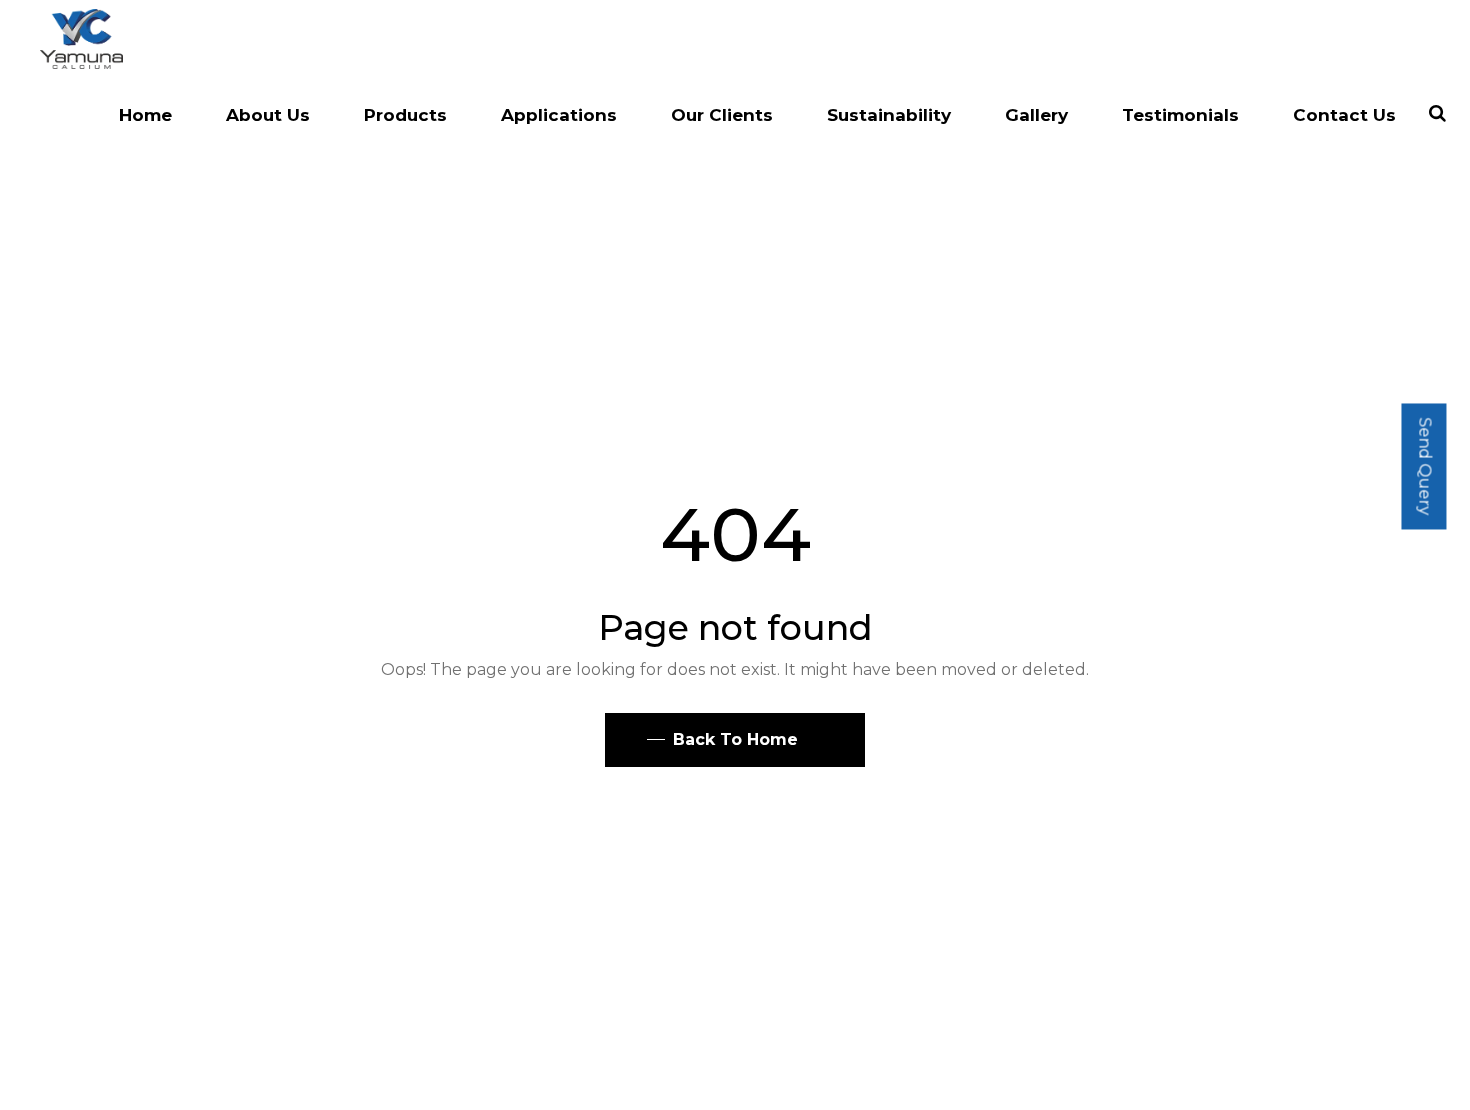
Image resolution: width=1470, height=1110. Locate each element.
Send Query (1424, 466)
